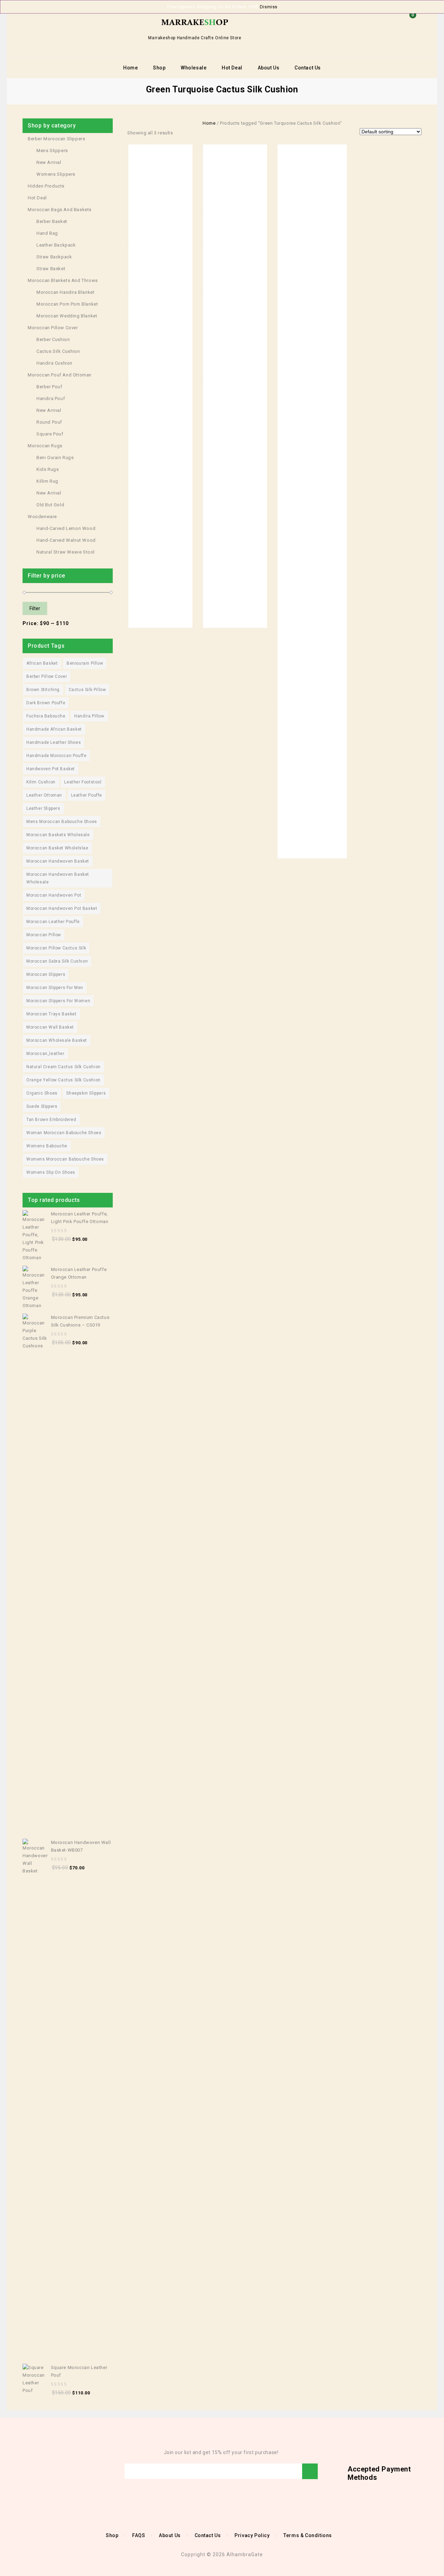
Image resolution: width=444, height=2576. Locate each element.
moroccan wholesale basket (57, 1040)
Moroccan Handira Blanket (65, 292)
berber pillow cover (47, 676)
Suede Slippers (42, 1106)
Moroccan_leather (45, 1054)
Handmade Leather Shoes (54, 742)
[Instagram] (68, 2471)
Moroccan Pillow (44, 935)
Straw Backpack (54, 257)
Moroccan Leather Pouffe (53, 922)
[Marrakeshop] (195, 22)
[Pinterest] (58, 2471)
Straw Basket (51, 269)
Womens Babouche (47, 1146)
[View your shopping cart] (411, 26)
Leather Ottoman (44, 795)
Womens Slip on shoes (51, 1172)
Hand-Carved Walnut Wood (66, 540)
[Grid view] (181, 133)
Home (130, 68)
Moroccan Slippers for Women (58, 1001)
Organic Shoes (42, 1093)
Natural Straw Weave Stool (66, 552)
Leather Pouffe (87, 795)
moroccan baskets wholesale (58, 835)
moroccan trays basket (52, 1014)
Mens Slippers (52, 151)
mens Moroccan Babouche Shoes (62, 822)
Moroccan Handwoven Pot (54, 895)
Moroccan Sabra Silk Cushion (57, 961)
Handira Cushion (54, 363)
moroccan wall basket (50, 1027)
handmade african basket (54, 729)
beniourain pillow (85, 663)
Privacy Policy (252, 2535)
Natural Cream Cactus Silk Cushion (63, 1067)
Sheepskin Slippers (86, 1093)
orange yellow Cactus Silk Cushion (63, 1080)
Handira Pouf (51, 398)
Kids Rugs (48, 469)
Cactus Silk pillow (87, 690)
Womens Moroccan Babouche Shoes (65, 1159)
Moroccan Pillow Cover (53, 328)
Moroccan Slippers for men (55, 988)
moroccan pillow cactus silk (56, 948)
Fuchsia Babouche (46, 716)
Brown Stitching (43, 690)
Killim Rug (47, 481)
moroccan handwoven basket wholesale (58, 878)
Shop (159, 68)
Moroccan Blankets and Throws (63, 280)
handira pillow (89, 716)
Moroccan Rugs (45, 446)
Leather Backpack (56, 245)
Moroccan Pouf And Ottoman (60, 375)
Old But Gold (50, 505)
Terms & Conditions (308, 2535)
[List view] (191, 133)
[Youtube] (48, 2471)
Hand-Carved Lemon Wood (66, 528)
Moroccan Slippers (46, 974)
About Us (269, 68)
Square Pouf (50, 434)
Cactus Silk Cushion (58, 351)
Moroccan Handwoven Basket (58, 861)
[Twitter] (37, 2471)
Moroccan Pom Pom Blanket (67, 304)
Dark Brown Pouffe (46, 703)
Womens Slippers (56, 174)
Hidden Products (46, 186)
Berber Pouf (49, 387)
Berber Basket (52, 221)
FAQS (139, 2535)
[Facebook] (27, 2471)
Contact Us (308, 68)
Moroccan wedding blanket (67, 316)
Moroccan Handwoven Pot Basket (62, 908)
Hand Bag (47, 233)
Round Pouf (49, 422)
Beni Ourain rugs (55, 458)
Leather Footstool (83, 782)
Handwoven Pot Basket (51, 769)
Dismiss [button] (269, 7)
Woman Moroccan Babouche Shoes (64, 1133)
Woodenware (42, 517)
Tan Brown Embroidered (51, 1120)
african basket (42, 663)
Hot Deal (232, 68)
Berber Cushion (53, 339)
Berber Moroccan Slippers (56, 139)
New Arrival (49, 162)
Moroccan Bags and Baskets (60, 210)
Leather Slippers (43, 808)
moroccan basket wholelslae (57, 848)
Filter (35, 608)
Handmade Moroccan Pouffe (56, 756)
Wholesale (194, 68)
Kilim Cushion (41, 782)
